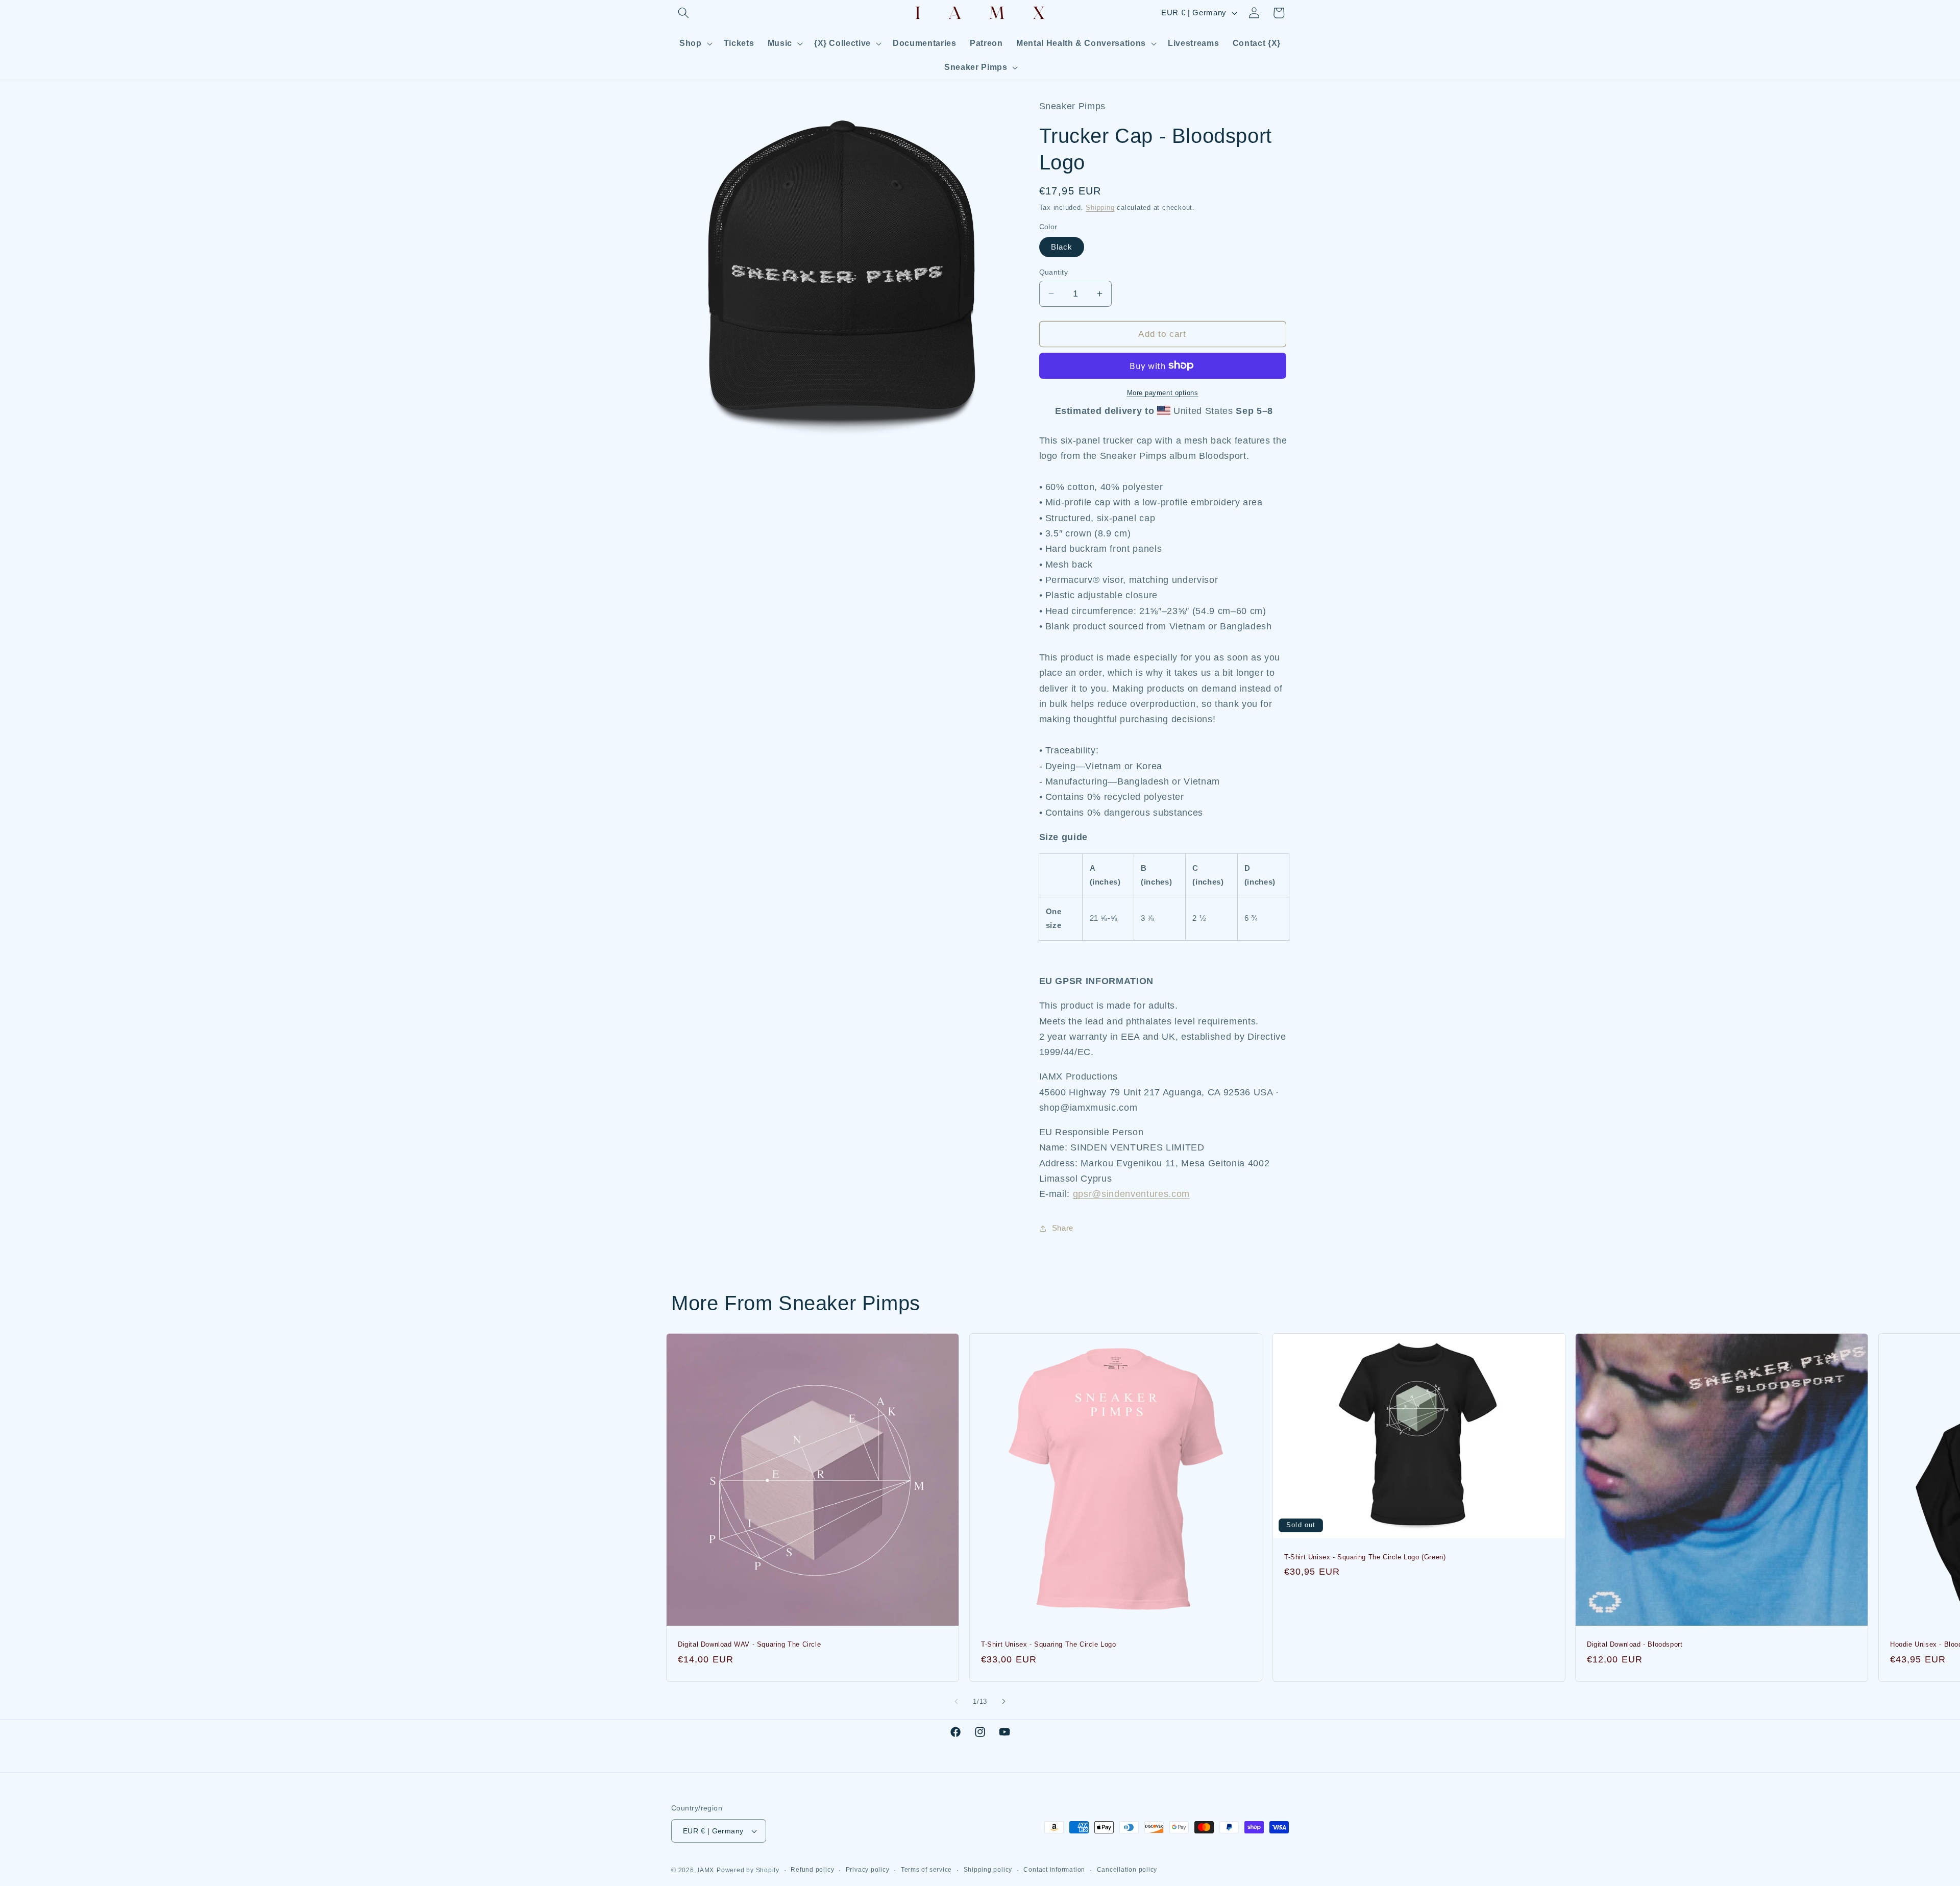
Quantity (1054, 272)
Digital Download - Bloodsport (1635, 1644)
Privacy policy (868, 1870)
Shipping (1100, 207)
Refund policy (812, 1870)
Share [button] (1063, 1228)
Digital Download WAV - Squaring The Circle (749, 1644)
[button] (683, 13)
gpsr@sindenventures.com (1131, 1194)
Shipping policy (988, 1870)
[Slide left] (957, 1702)
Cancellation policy (1127, 1870)
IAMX (706, 1870)
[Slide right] (1003, 1702)
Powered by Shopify (748, 1870)
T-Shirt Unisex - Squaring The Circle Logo (1049, 1644)
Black (1062, 247)
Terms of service (926, 1870)
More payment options (1163, 392)
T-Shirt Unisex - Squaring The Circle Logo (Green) (1365, 1557)
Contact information (1054, 1870)
